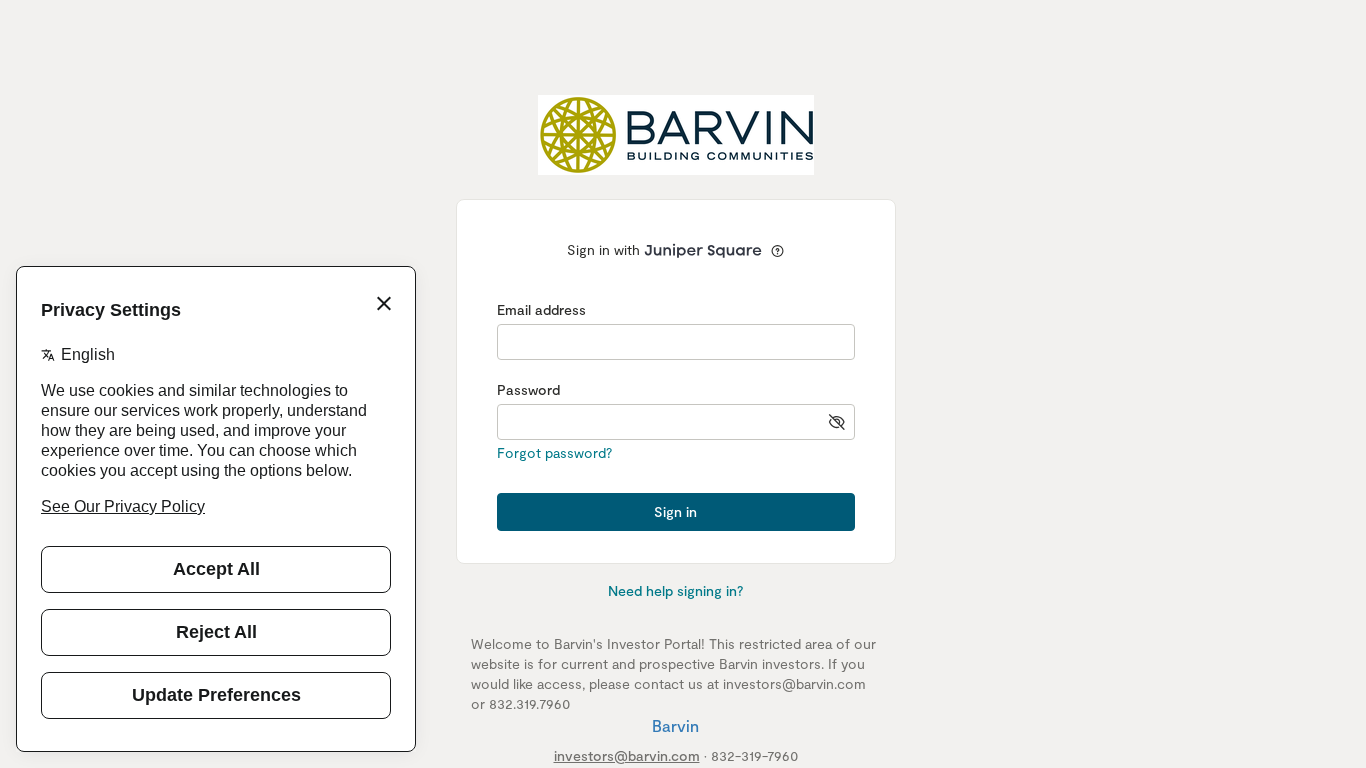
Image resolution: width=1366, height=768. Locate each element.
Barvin (675, 725)
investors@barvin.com (627, 755)
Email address (541, 309)
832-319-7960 (754, 755)
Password (528, 389)
